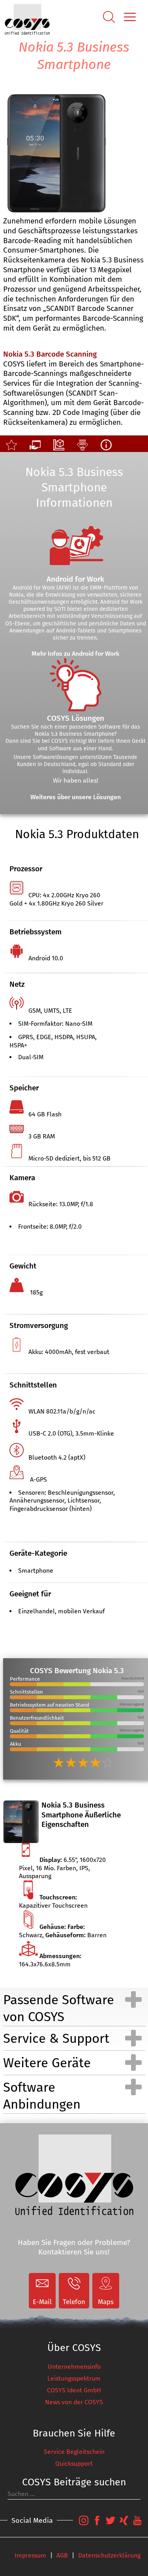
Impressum (30, 2555)
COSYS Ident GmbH (74, 2390)
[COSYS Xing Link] (124, 2525)
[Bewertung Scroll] (11, 448)
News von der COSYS (74, 2402)
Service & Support (56, 2038)
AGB (62, 2555)
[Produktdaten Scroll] (82, 448)
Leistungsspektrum (74, 2378)
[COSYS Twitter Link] (111, 2525)
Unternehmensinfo (74, 2367)
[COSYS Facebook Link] (97, 2525)
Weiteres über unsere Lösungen (76, 797)
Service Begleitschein (74, 2452)
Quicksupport (74, 2463)
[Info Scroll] (106, 448)
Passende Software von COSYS (59, 2008)
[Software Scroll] (35, 448)
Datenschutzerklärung (109, 2555)
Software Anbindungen (42, 2096)
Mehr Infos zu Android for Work (76, 654)
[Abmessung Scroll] (59, 448)
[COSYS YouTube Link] (137, 2525)
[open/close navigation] (133, 1999)
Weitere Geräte (47, 2063)
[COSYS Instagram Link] (84, 2525)
